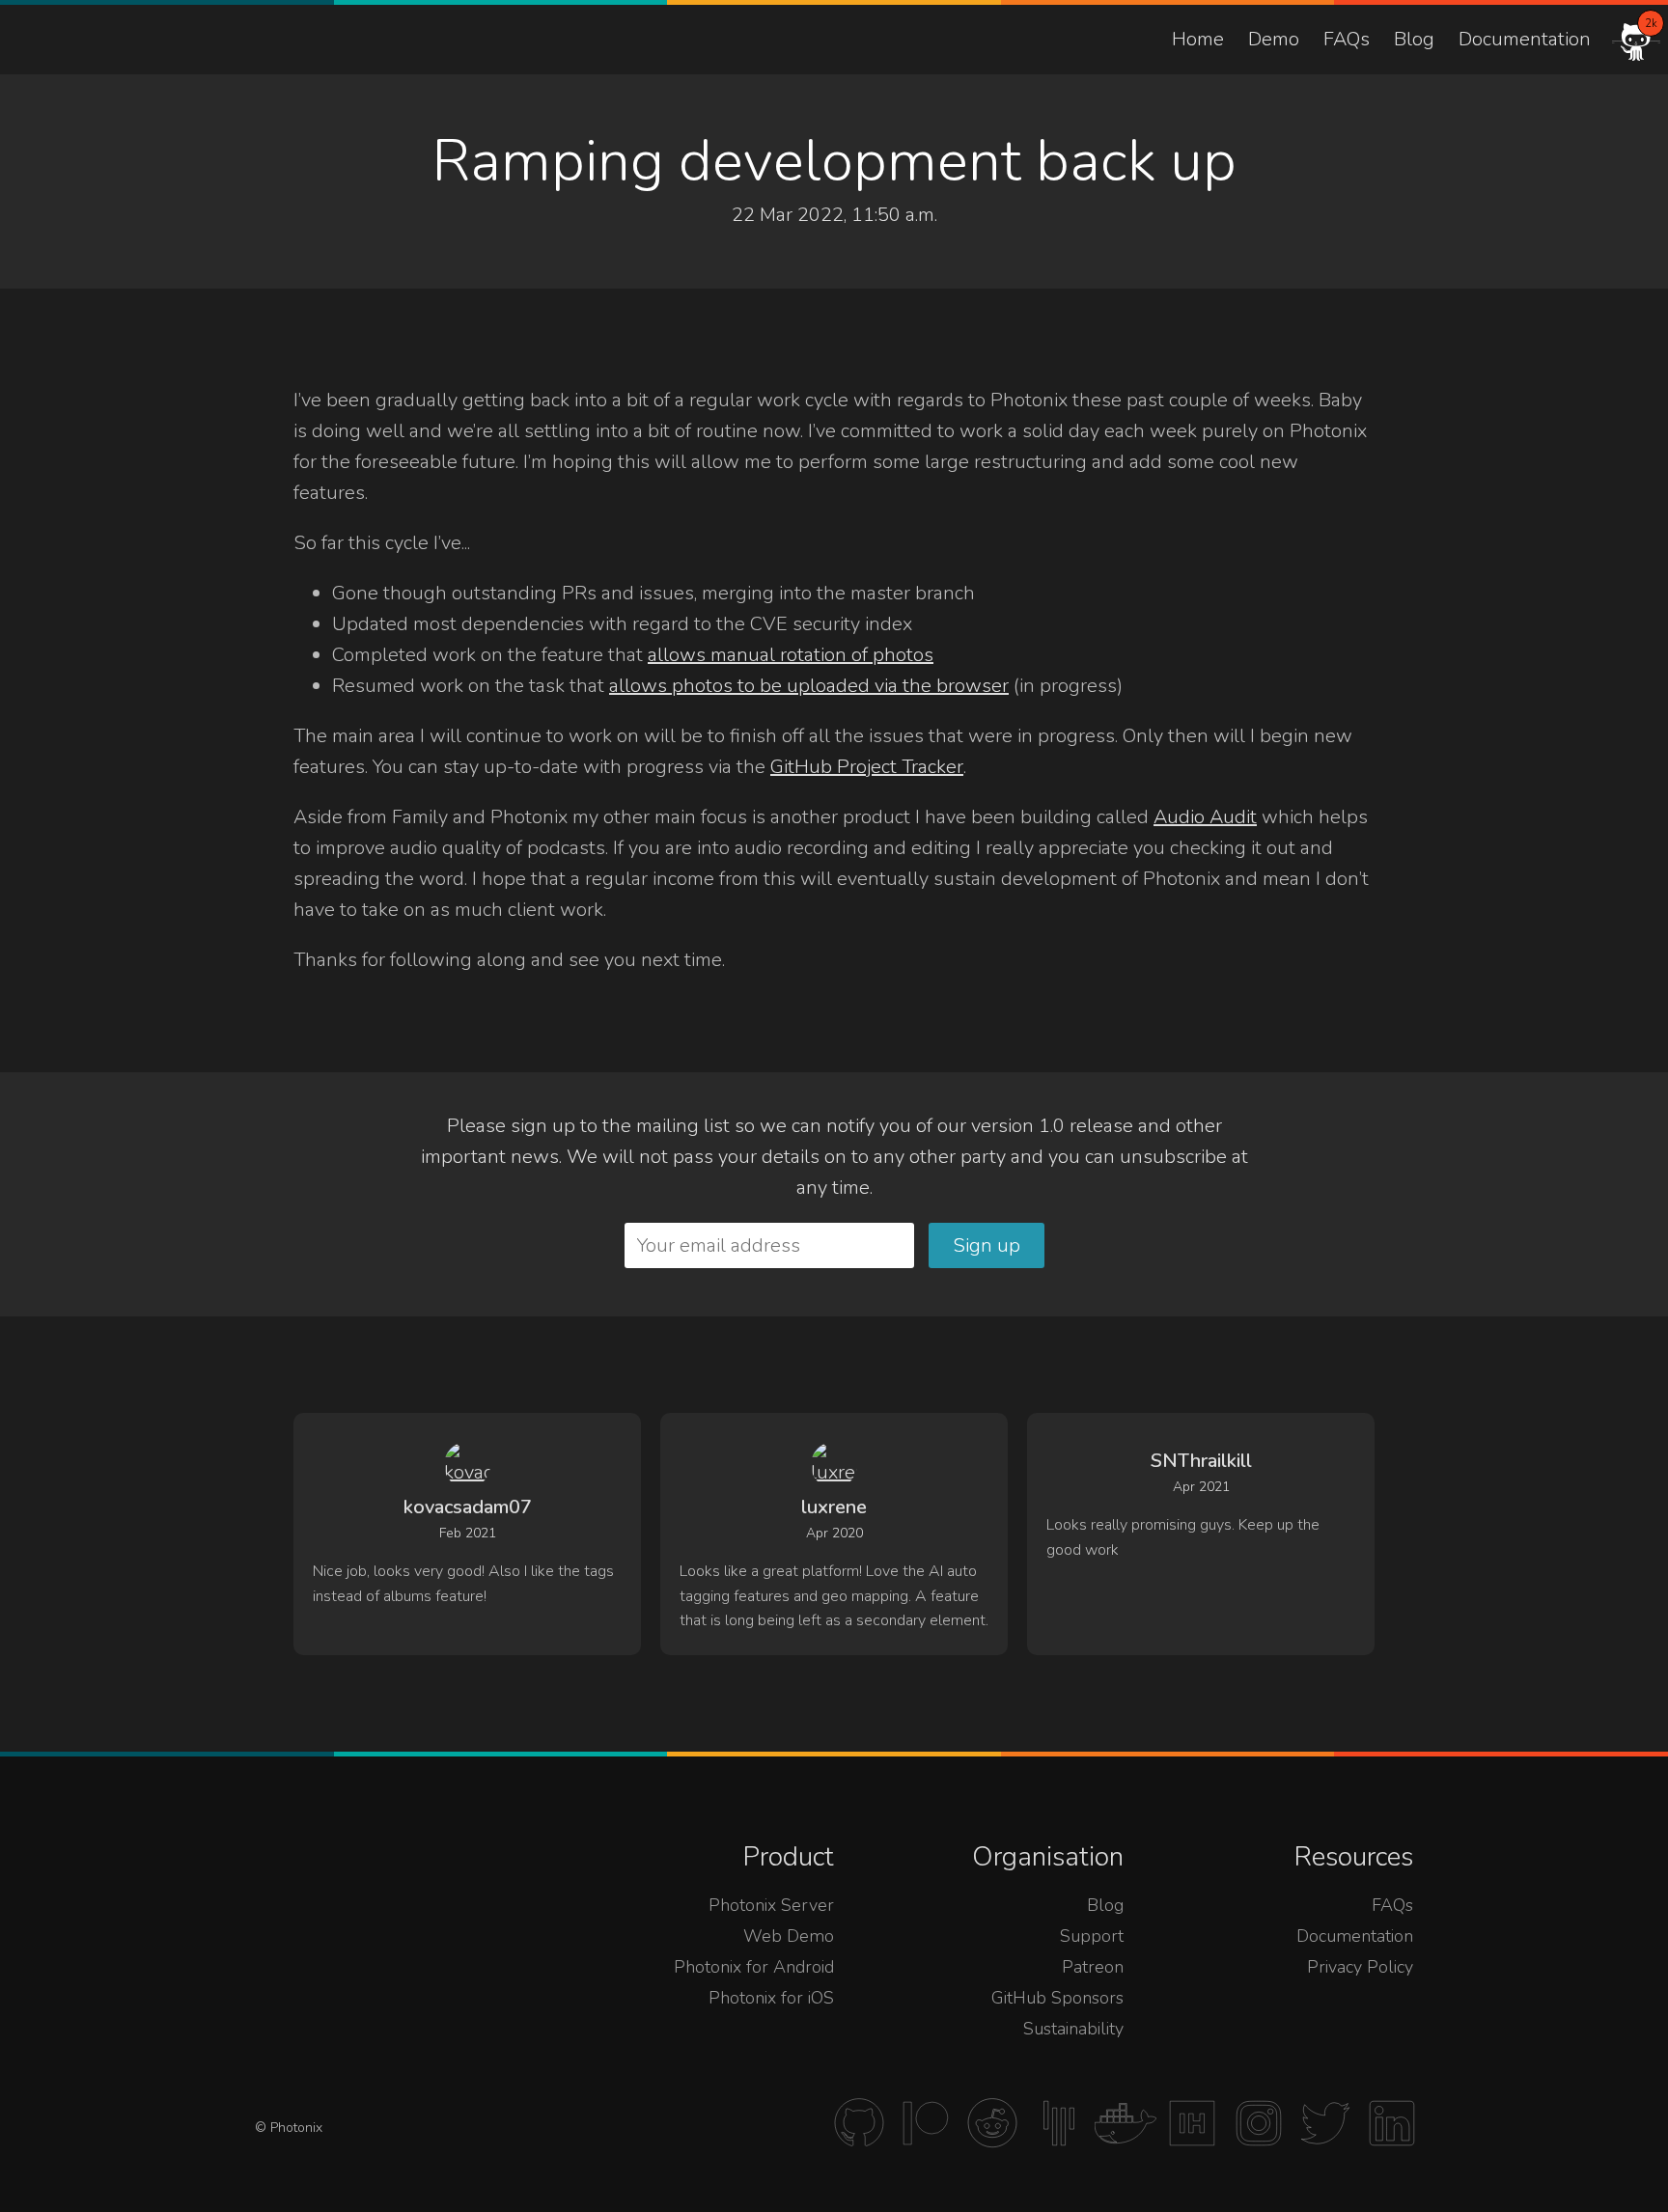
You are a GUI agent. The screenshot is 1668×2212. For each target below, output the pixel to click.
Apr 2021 (1201, 1487)
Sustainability (1073, 2029)
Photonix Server (771, 1905)
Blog (1414, 39)
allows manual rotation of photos (791, 655)
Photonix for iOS (771, 1998)
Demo (1274, 39)
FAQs (1347, 39)
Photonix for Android (754, 1967)
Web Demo (789, 1936)
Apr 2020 (834, 1533)
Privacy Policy (1360, 1967)
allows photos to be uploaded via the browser (809, 686)
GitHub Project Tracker (867, 767)
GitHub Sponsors (1057, 1998)
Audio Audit (1205, 817)
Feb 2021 (468, 1533)
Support (1092, 1936)
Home (1198, 39)
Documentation (1525, 39)
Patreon (1093, 1967)
